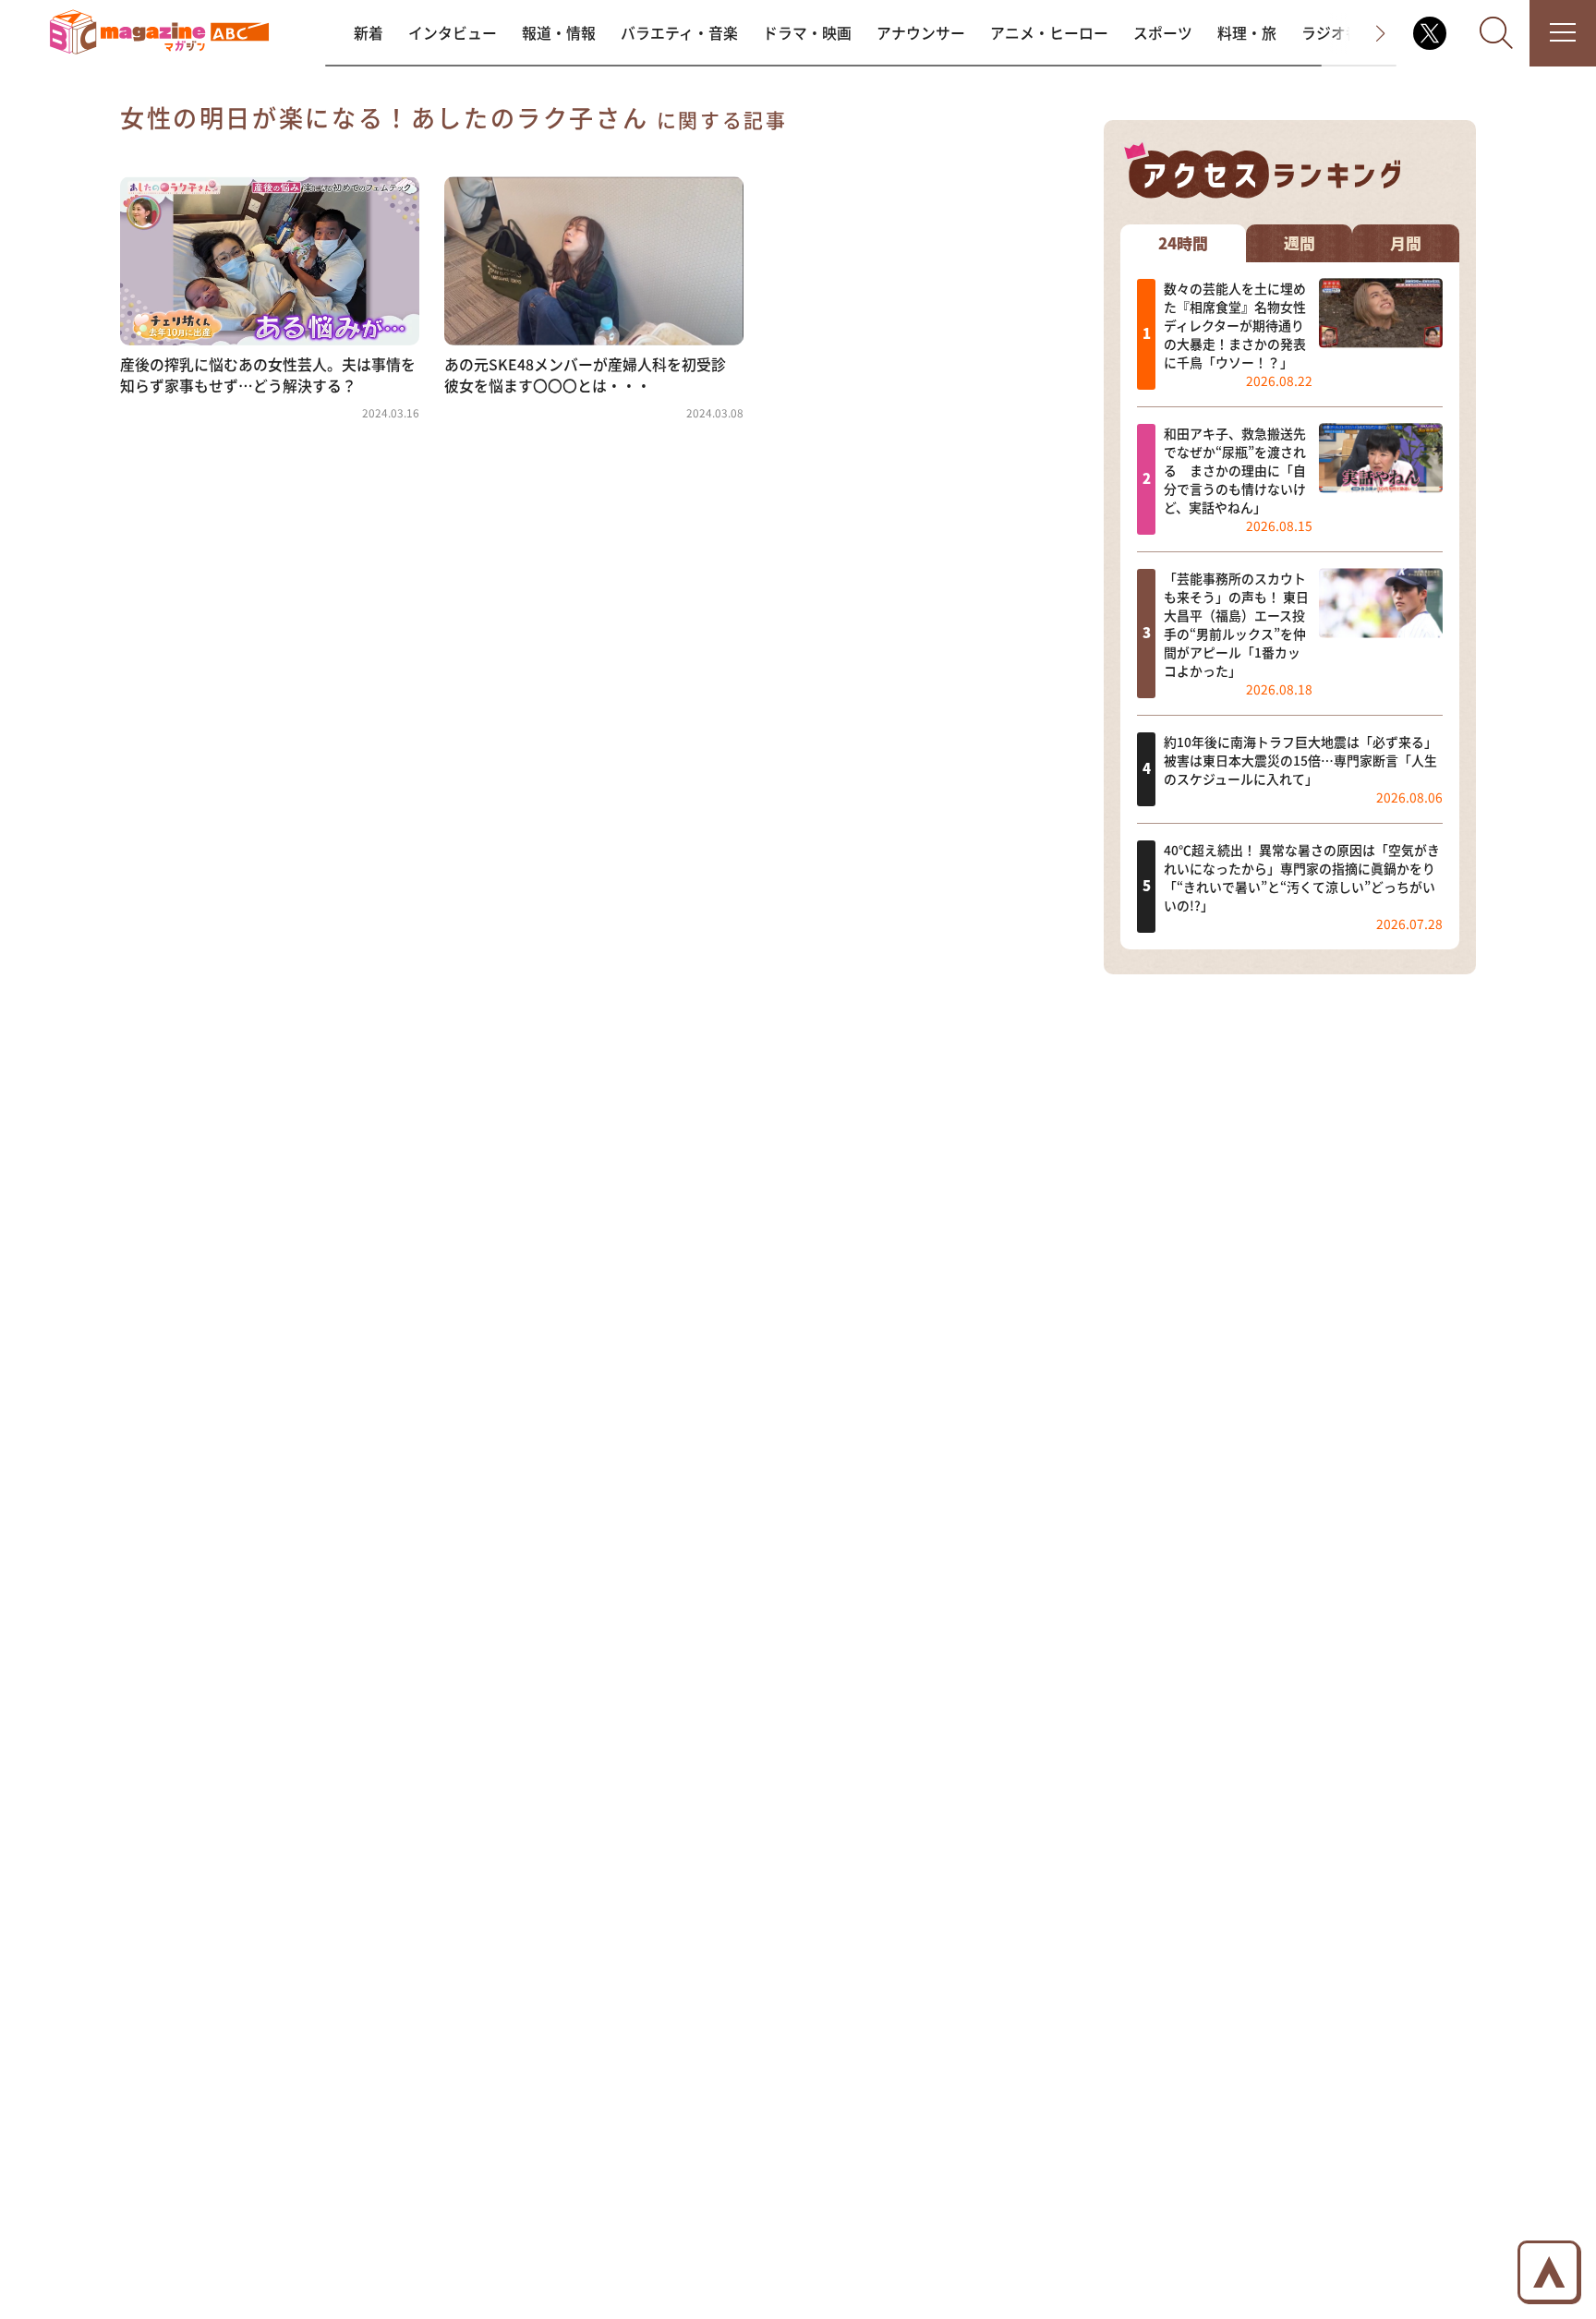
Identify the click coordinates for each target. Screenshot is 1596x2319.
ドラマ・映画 (807, 33)
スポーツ (1163, 33)
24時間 (1183, 242)
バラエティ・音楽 (679, 33)
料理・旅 (1247, 33)
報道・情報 (559, 33)
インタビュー (453, 33)
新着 (369, 33)
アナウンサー (921, 33)
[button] (1363, 33)
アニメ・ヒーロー (1049, 33)
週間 (1300, 242)
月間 (1406, 242)
